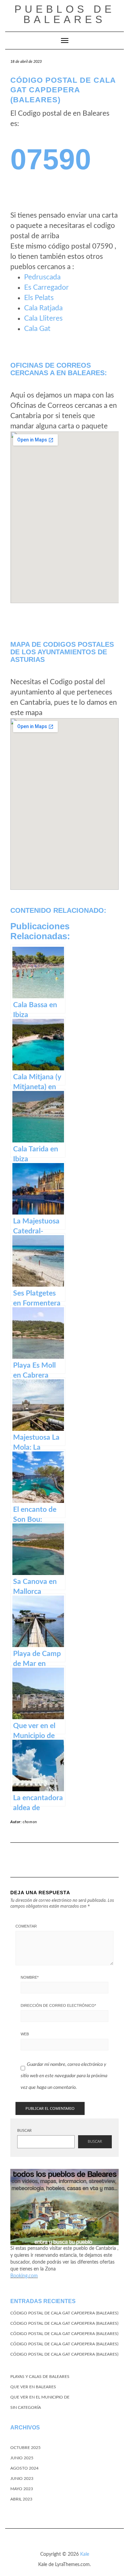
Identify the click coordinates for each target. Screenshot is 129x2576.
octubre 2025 (25, 2448)
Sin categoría (26, 2407)
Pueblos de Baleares (65, 14)
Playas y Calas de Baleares (40, 2377)
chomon (30, 1822)
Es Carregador (46, 287)
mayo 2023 (22, 2489)
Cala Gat (37, 329)
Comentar (26, 1926)
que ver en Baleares (33, 2387)
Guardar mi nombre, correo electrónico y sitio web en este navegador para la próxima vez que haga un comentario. (64, 2076)
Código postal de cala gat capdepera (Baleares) (64, 2313)
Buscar (24, 2131)
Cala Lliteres (43, 318)
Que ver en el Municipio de (40, 2397)
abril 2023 (21, 2499)
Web (25, 2034)
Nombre (30, 1977)
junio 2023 (22, 2479)
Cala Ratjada (43, 308)
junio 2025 (22, 2458)
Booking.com (24, 2276)
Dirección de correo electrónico (58, 2005)
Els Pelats (39, 298)
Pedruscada (42, 277)
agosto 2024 (24, 2468)
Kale (85, 2554)
